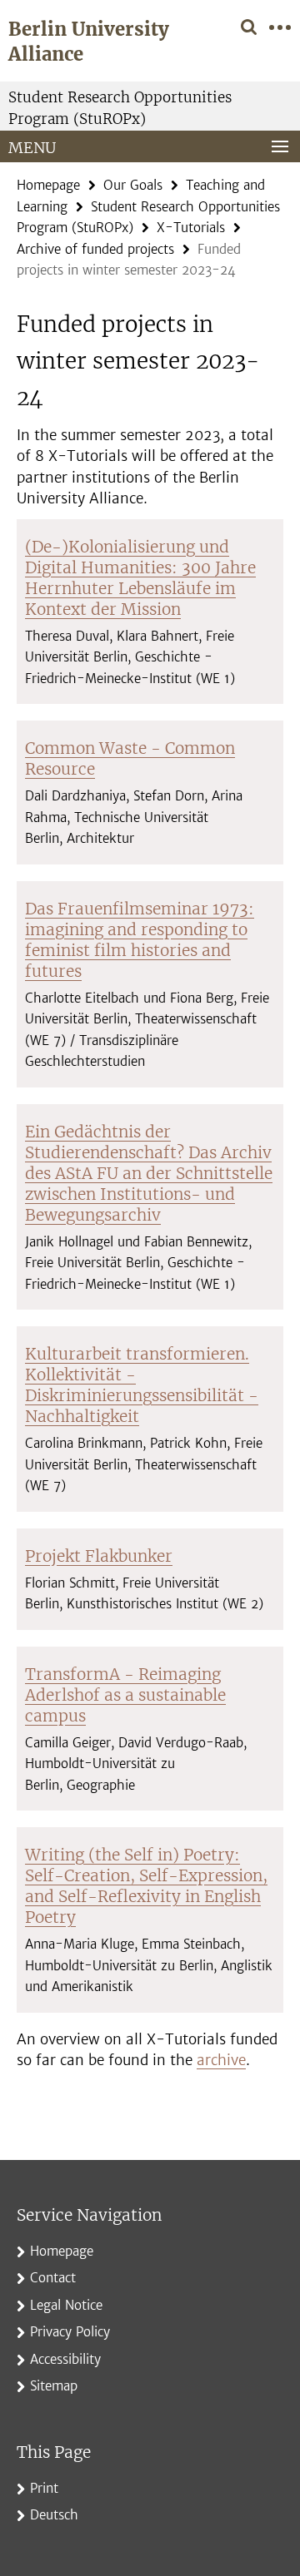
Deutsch (54, 2515)
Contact (53, 2278)
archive (221, 2060)
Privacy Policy (70, 2332)
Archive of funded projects (95, 249)
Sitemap (54, 2386)
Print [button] (44, 2488)
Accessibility (65, 2359)
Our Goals (133, 185)
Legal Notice (66, 2305)
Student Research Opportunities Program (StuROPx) (120, 108)
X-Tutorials (191, 228)
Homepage (48, 185)
